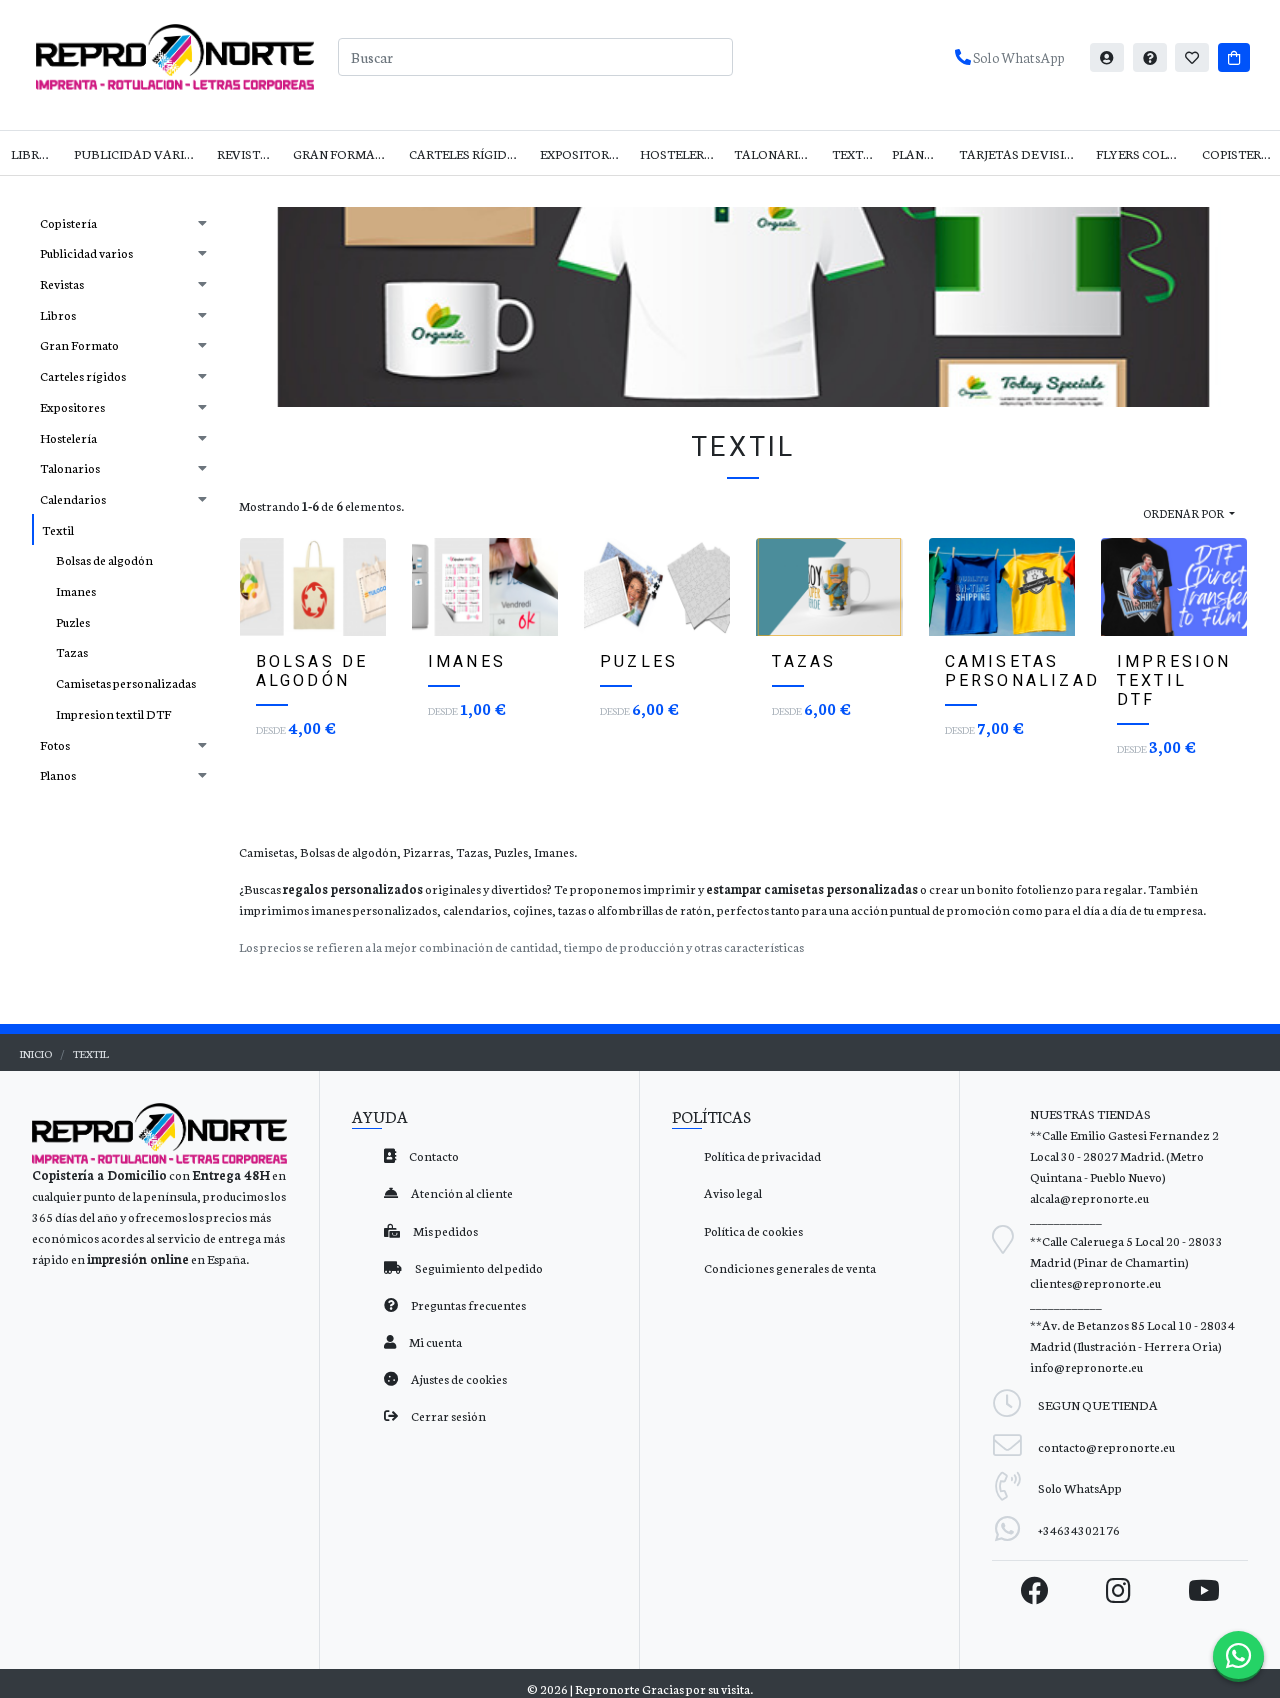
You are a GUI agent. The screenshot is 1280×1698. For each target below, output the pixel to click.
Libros (33, 153)
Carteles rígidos (466, 153)
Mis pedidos (444, 1230)
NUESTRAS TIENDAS (1090, 1113)
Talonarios (774, 153)
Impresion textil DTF (113, 713)
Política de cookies (753, 1230)
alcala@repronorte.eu (1089, 1197)
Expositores (581, 153)
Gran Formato (343, 153)
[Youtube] (1204, 1590)
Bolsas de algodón (104, 559)
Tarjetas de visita (1020, 153)
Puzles (73, 621)
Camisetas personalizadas (126, 682)
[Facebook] (1035, 1590)
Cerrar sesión (447, 1415)
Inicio (36, 1053)
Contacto (433, 1155)
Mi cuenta (434, 1341)
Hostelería (678, 153)
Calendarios (73, 498)
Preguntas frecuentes (467, 1304)
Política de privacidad (762, 1155)
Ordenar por (1184, 513)
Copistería (1238, 153)
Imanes (76, 590)
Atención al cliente (461, 1192)
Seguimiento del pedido (478, 1267)
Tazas (72, 651)
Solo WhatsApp (1017, 57)
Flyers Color (1140, 153)
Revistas (246, 153)
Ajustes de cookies (458, 1378)
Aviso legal (733, 1192)
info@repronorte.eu (1086, 1366)
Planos (916, 153)
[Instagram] (1118, 1590)
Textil (853, 153)
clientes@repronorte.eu (1095, 1282)
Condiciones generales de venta (790, 1267)
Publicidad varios (137, 153)
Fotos (55, 744)
